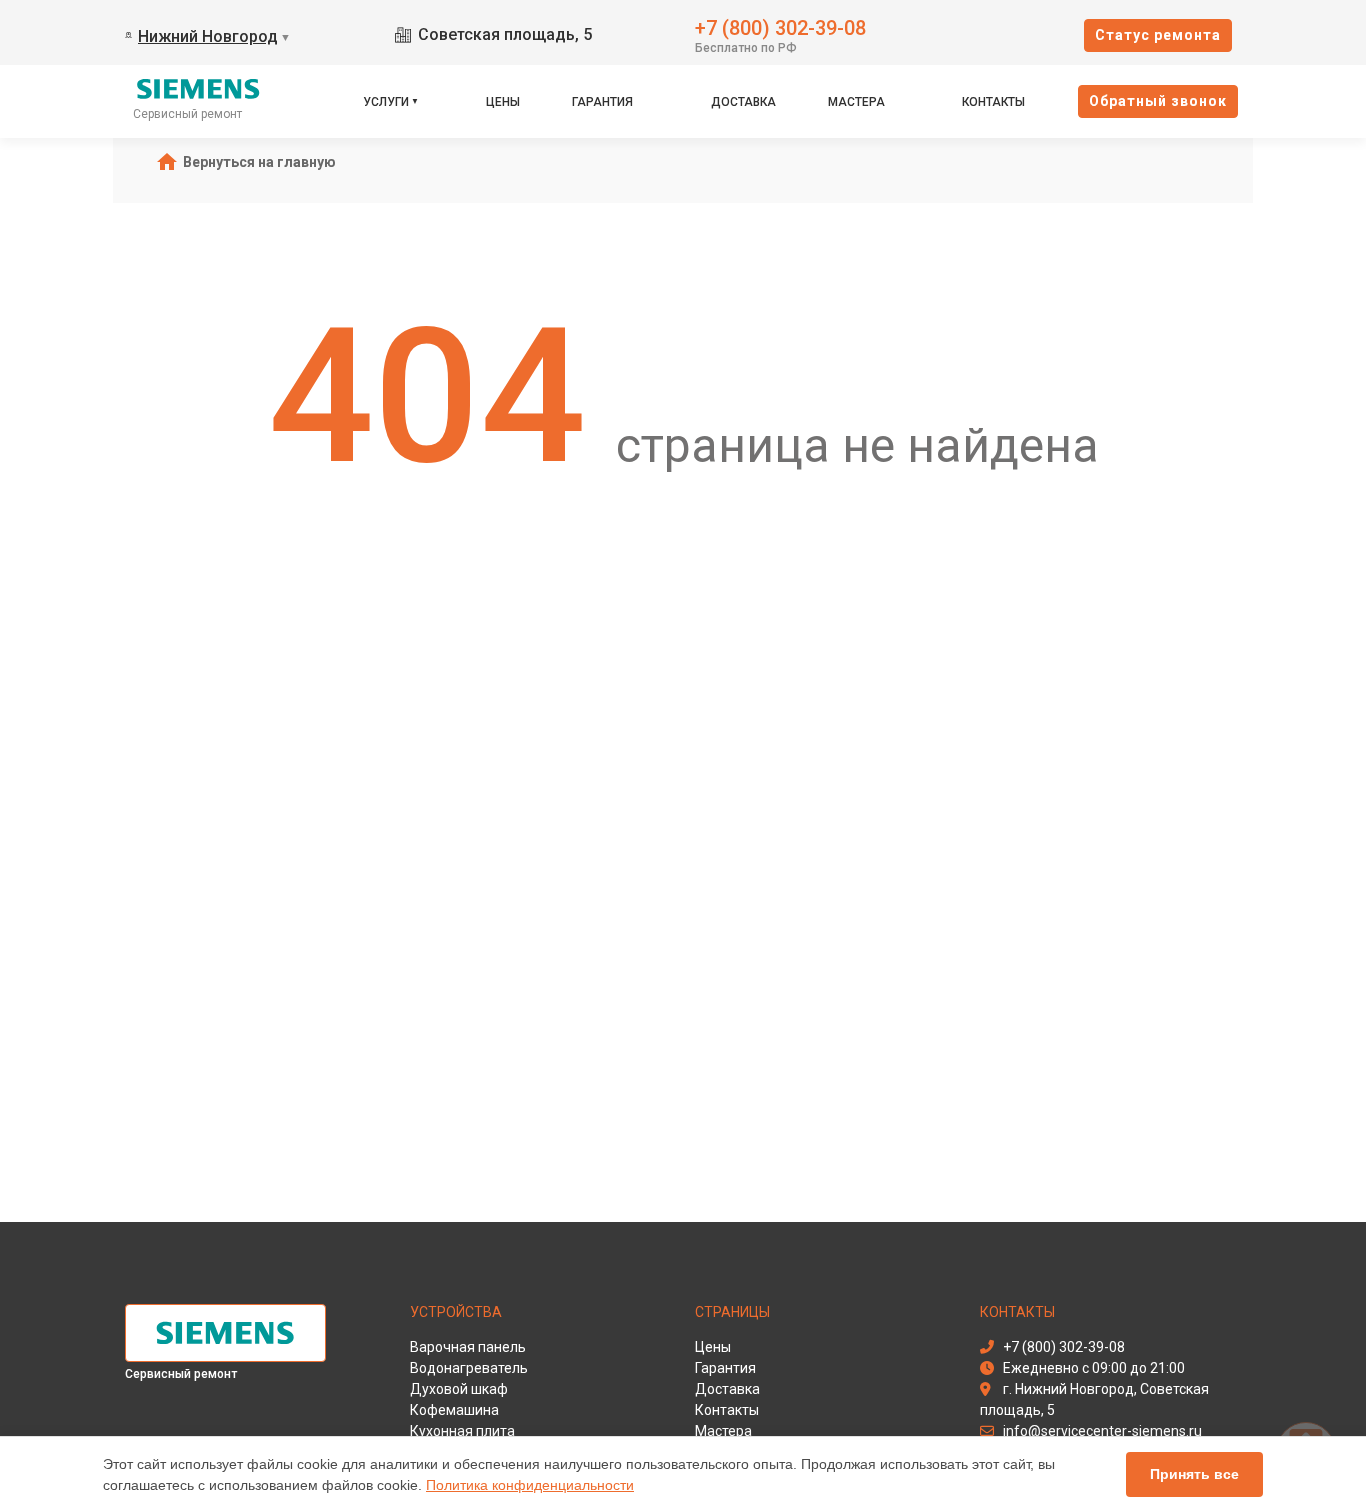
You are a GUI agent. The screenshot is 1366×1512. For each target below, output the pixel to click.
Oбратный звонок (1158, 101)
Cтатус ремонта (1158, 35)
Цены (503, 102)
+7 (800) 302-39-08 (780, 26)
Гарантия (602, 102)
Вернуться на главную (259, 162)
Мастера (856, 102)
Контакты (993, 102)
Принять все (1194, 1474)
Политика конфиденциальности (530, 1485)
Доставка (743, 102)
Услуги (386, 102)
